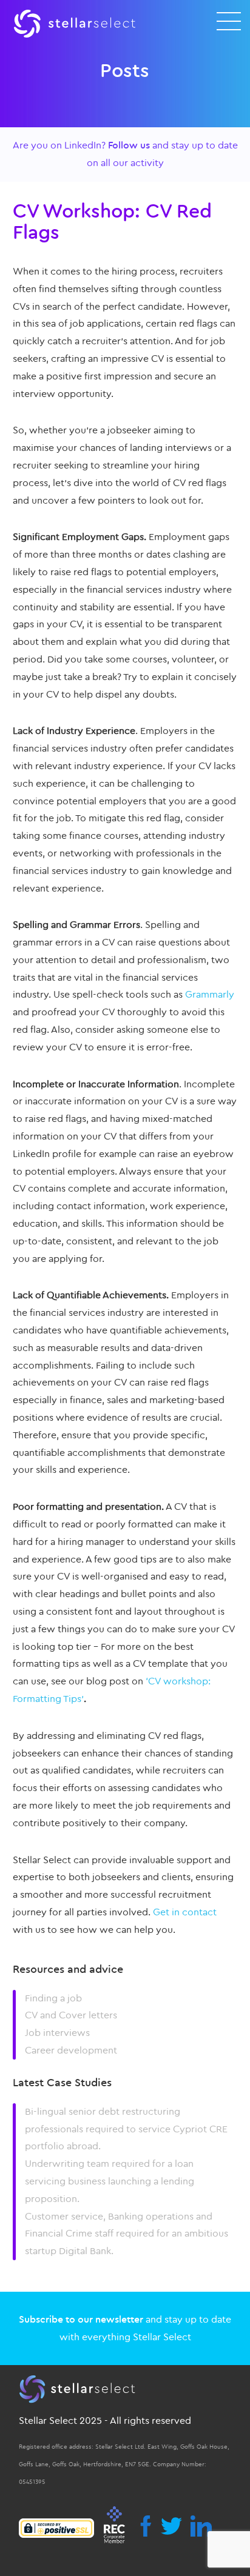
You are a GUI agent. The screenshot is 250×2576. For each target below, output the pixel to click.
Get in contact (185, 1912)
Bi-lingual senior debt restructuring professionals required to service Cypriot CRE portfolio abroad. (126, 2129)
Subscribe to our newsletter (81, 2320)
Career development (71, 2050)
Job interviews (57, 2033)
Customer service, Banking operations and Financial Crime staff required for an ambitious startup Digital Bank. (127, 2234)
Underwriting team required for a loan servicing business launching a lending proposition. (110, 2181)
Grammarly (210, 995)
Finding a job (53, 1998)
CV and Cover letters (71, 2015)
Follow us (129, 145)
